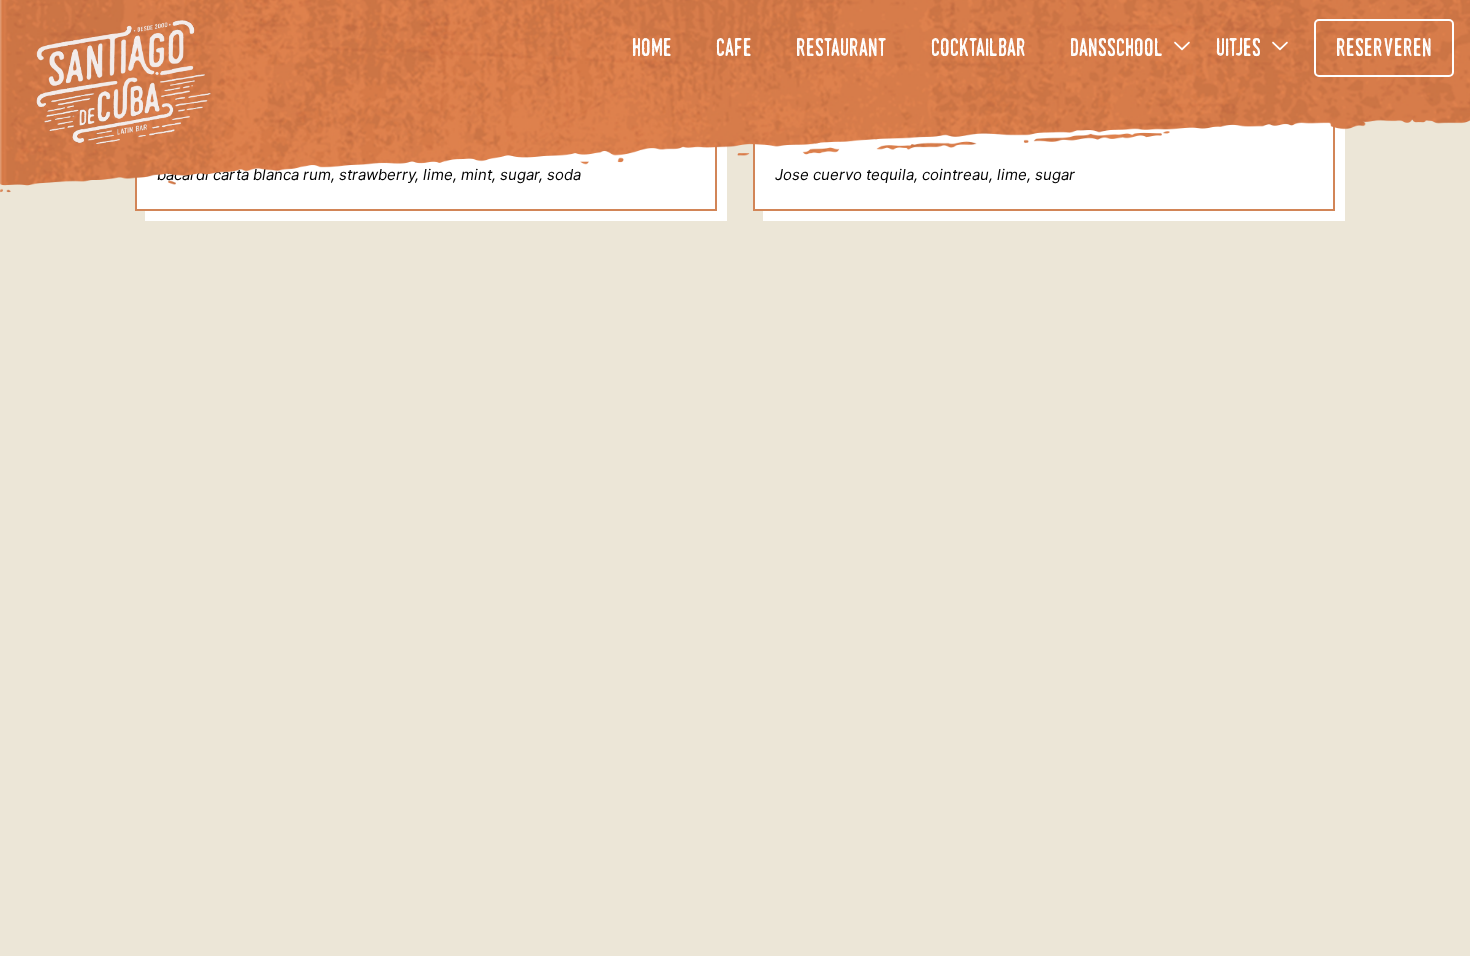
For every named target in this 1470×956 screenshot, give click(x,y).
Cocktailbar (978, 49)
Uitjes (1238, 49)
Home (652, 49)
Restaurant (841, 49)
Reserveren (1384, 49)
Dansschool (1116, 49)
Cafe (734, 49)
